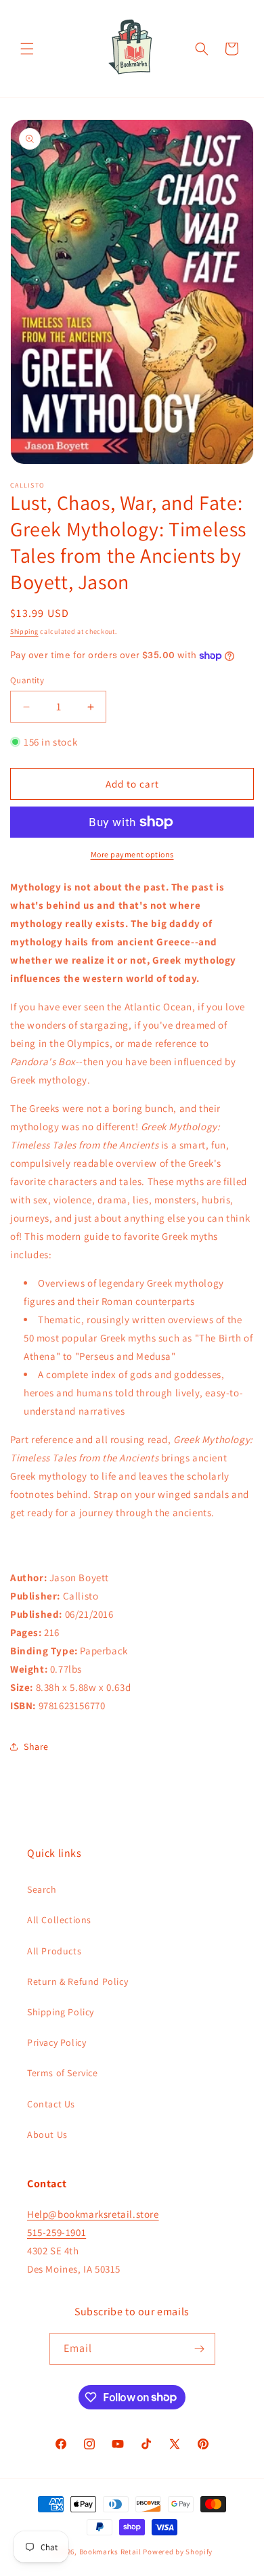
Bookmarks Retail (110, 2552)
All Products (54, 1951)
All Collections (59, 1920)
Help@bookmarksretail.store (93, 2214)
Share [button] (36, 1746)
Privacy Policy (57, 2042)
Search (42, 1889)
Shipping (24, 631)
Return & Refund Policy (78, 1981)
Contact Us (51, 2104)
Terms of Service (63, 2073)
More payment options (132, 854)
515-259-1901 (57, 2232)
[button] (27, 49)
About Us (47, 2134)
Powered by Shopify (178, 2552)
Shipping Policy (61, 2012)
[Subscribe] (200, 2349)
